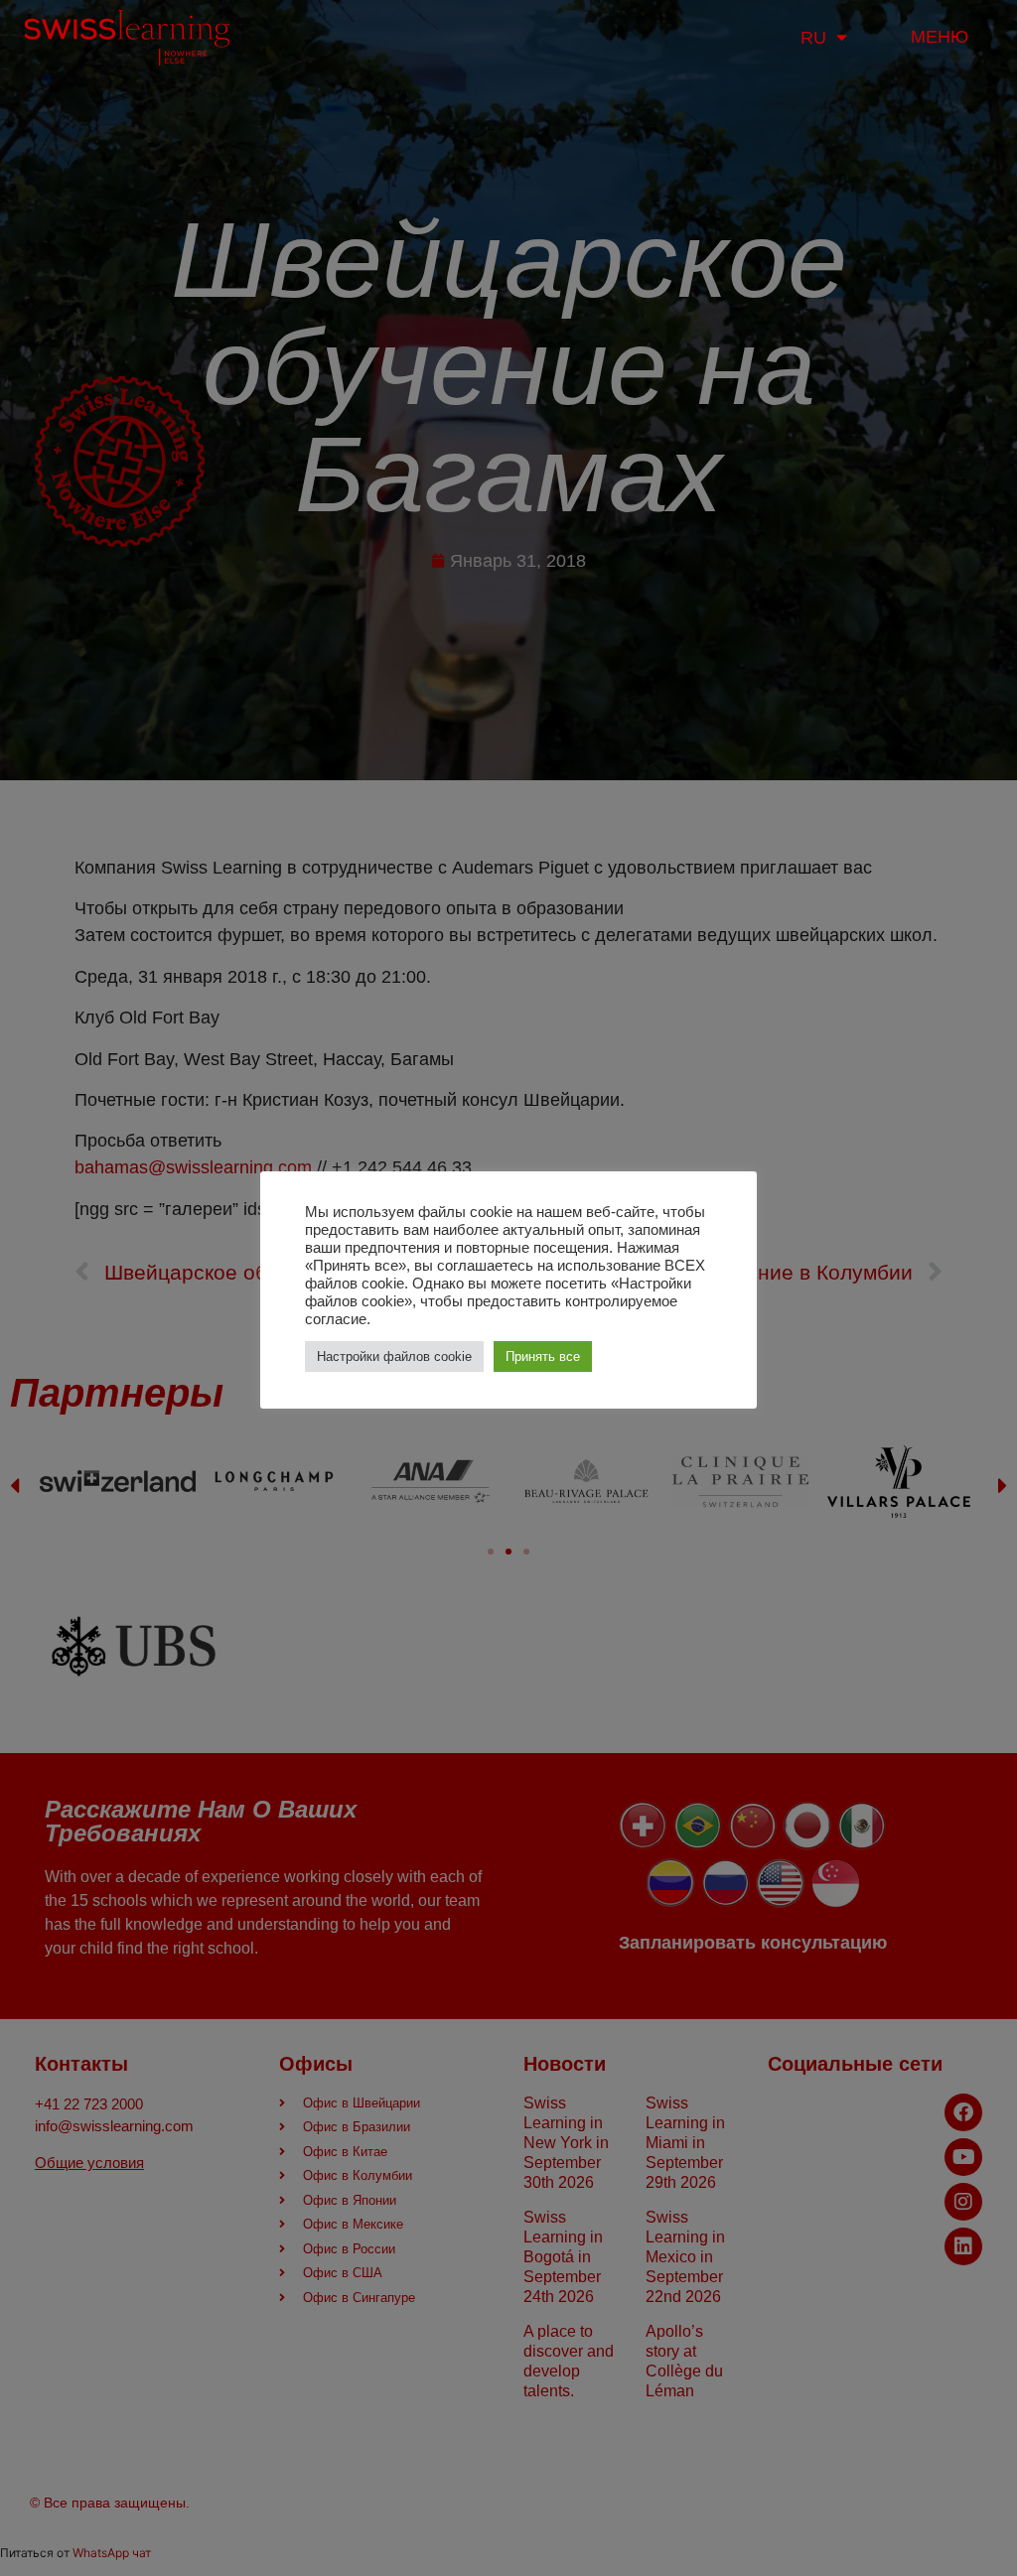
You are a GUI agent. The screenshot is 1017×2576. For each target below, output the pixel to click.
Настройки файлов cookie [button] (394, 1356)
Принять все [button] (543, 1356)
